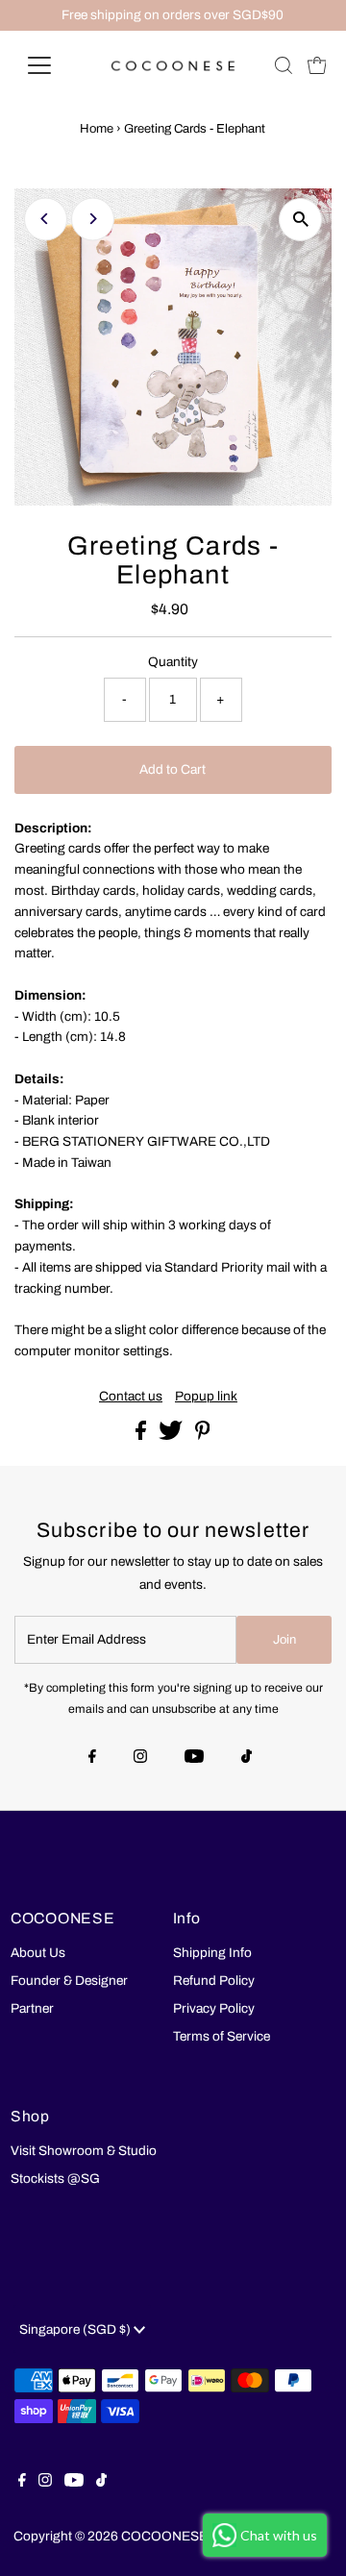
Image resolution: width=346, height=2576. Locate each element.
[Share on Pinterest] (203, 1436)
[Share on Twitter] (172, 1436)
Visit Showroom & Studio (84, 2151)
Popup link (206, 1397)
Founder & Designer (69, 1981)
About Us (38, 1953)
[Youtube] (194, 1758)
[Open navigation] (51, 65)
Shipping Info (212, 1953)
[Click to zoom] (300, 220)
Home (97, 129)
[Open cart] (317, 65)
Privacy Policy (214, 2008)
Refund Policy (214, 1981)
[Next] (93, 219)
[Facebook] (92, 1758)
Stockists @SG (55, 2179)
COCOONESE (164, 2536)
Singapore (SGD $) (76, 2329)
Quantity (173, 662)
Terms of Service (222, 2036)
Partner (32, 2008)
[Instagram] (140, 1758)
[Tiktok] (247, 1758)
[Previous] (46, 219)
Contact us (131, 1397)
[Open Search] (284, 65)
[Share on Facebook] (142, 1436)
